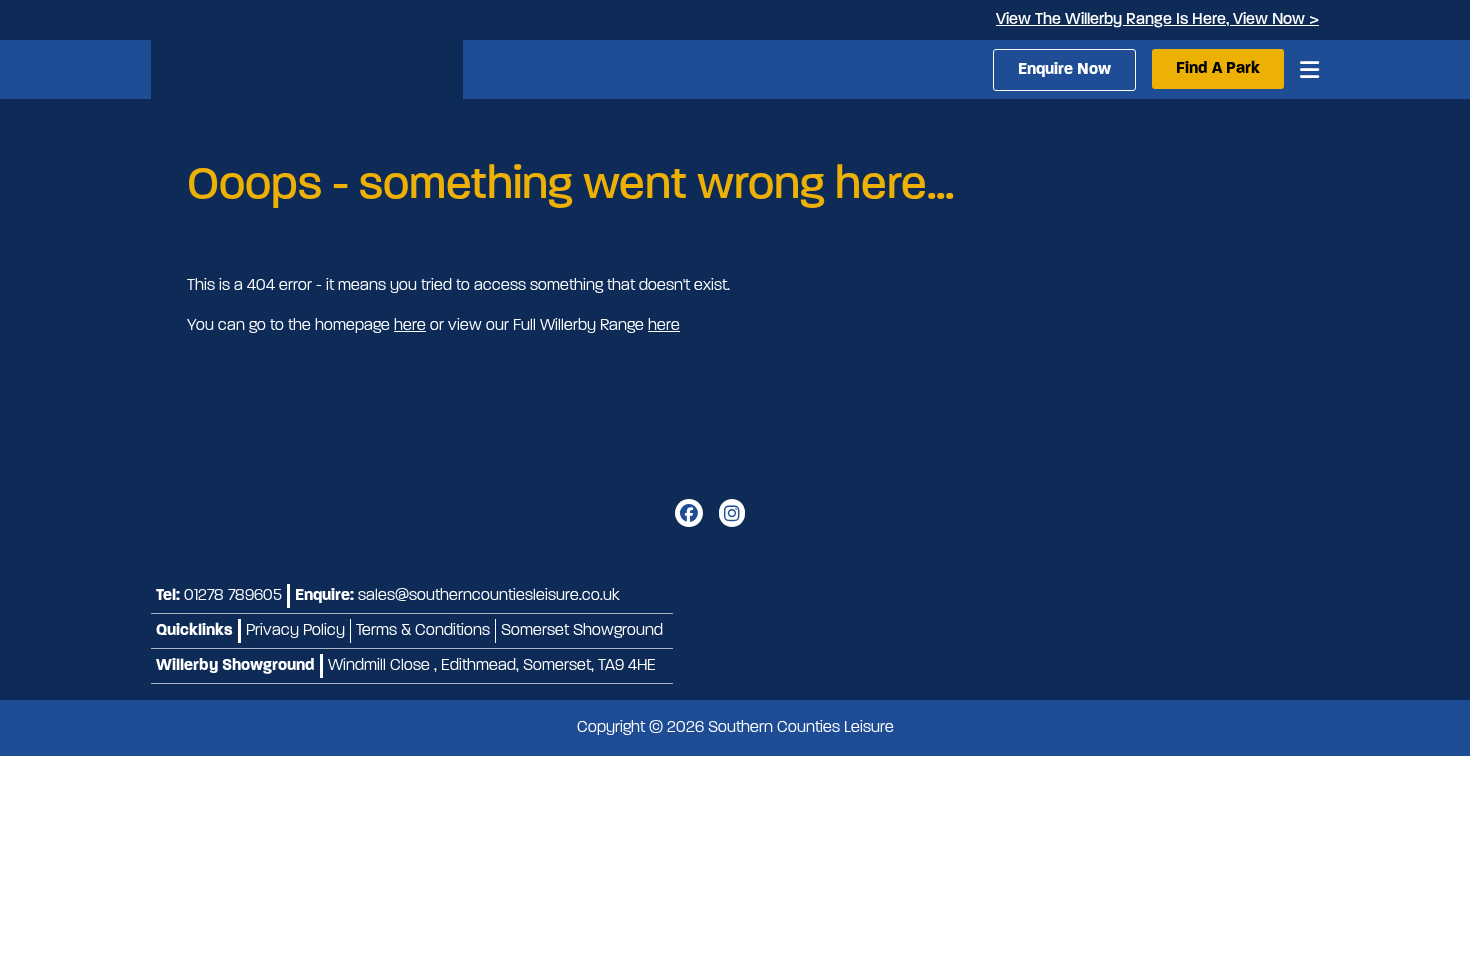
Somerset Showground (582, 631)
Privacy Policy (295, 631)
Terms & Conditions (423, 631)
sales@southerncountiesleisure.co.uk (489, 596)
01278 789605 (233, 596)
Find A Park (1218, 69)
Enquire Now (1064, 70)
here (410, 326)
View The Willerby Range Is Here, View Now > (1157, 20)
